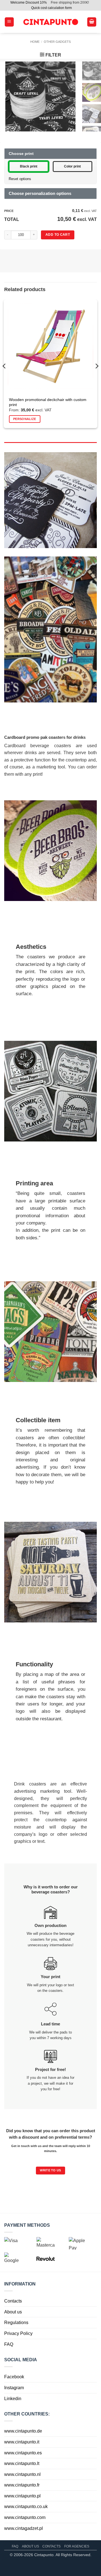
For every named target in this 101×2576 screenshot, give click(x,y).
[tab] (50, 445)
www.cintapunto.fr (22, 2485)
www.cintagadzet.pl (24, 2528)
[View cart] (92, 22)
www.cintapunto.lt (22, 2463)
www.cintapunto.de (23, 2431)
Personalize (25, 419)
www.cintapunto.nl (22, 2474)
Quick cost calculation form (51, 8)
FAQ (9, 2344)
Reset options (20, 179)
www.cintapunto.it (22, 2442)
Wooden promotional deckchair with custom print (48, 402)
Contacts (13, 2301)
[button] (9, 22)
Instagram (14, 2388)
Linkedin (13, 2398)
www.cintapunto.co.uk (26, 2507)
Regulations (16, 2323)
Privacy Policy (18, 2333)
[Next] (97, 366)
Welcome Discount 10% (29, 3)
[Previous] (4, 366)
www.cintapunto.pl (22, 2496)
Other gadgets (57, 42)
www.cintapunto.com (25, 2517)
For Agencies (77, 2546)
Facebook (14, 2377)
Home (35, 42)
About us (13, 2312)
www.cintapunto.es (23, 2453)
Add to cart (58, 235)
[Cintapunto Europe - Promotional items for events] (50, 22)
